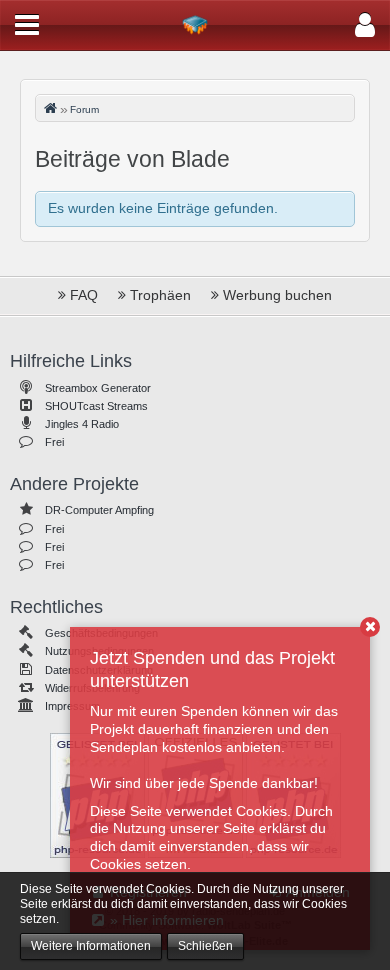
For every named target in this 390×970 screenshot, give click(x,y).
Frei (54, 442)
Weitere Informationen (91, 946)
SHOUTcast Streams (96, 406)
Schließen (205, 946)
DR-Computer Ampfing (99, 510)
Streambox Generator (98, 388)
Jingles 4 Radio (82, 424)
